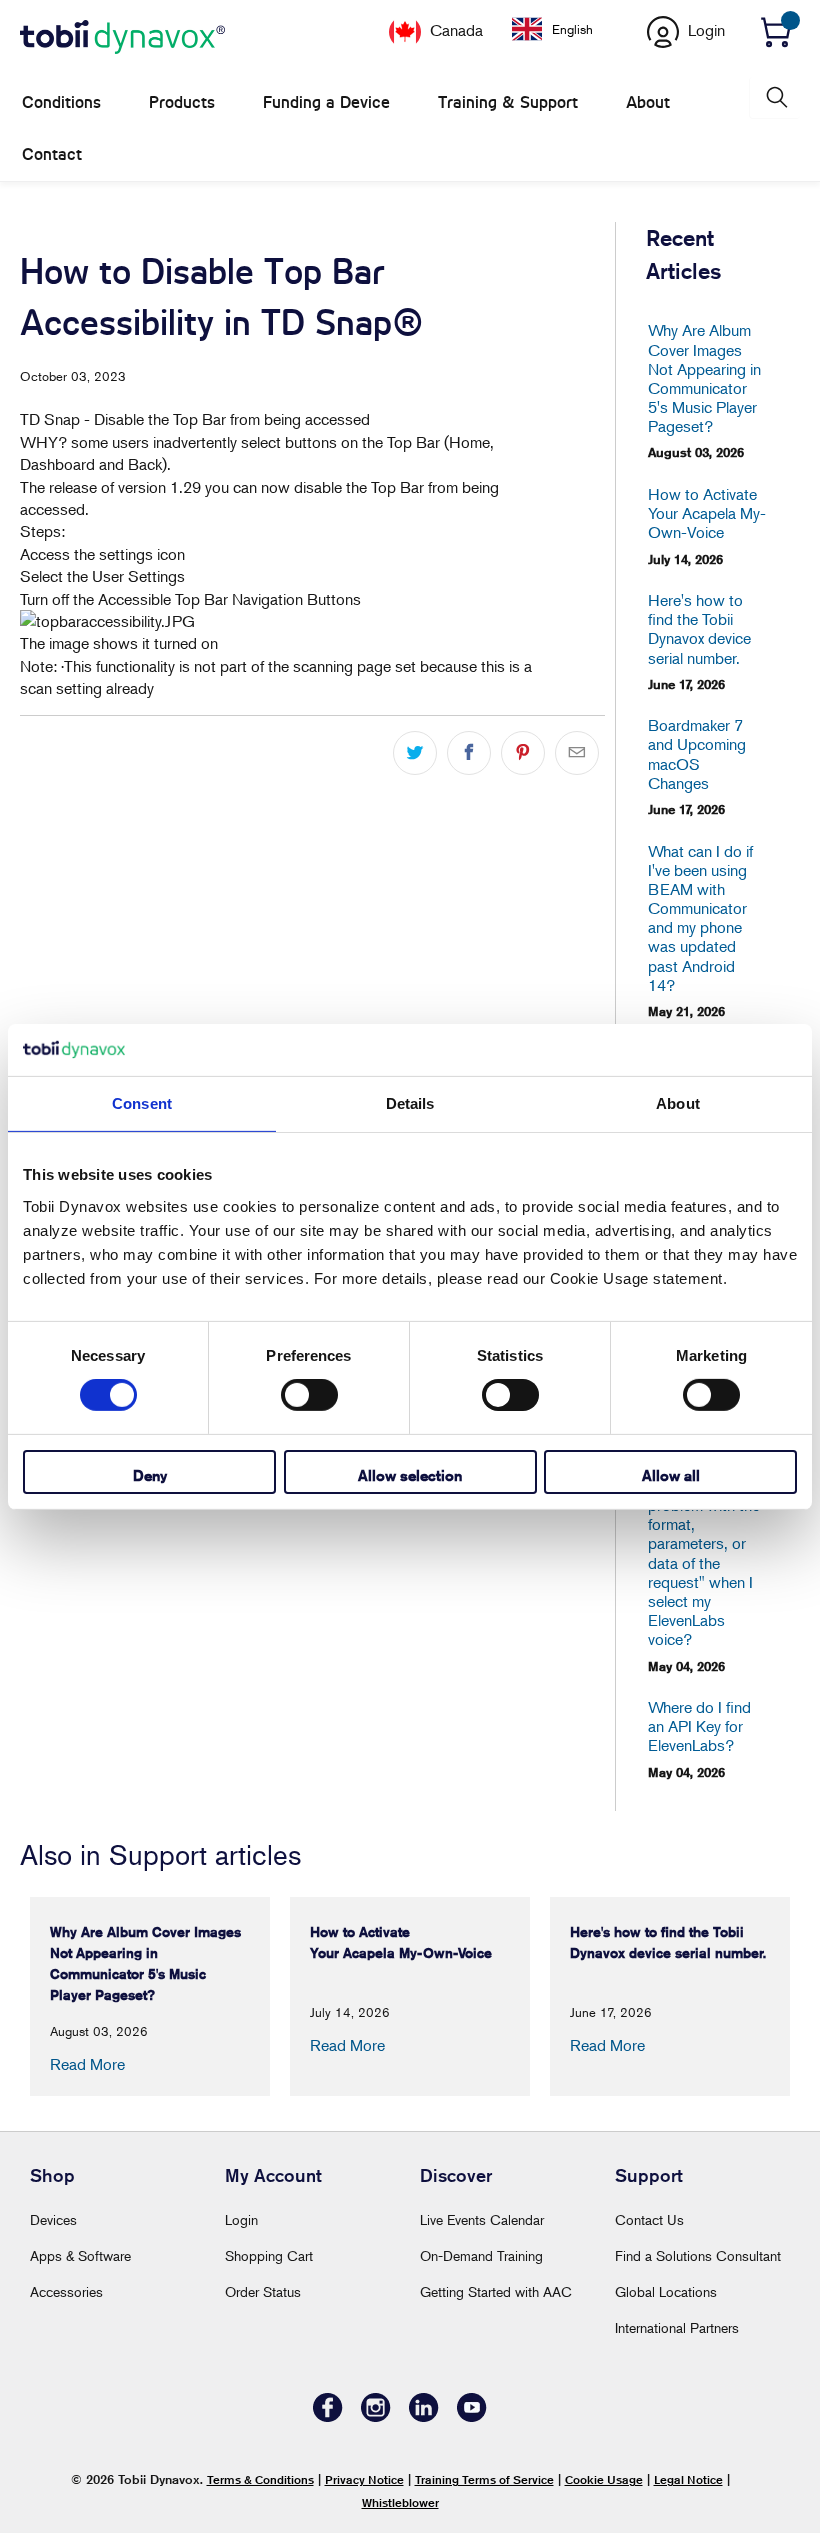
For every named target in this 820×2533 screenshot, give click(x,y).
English (572, 29)
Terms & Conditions (260, 2479)
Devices (53, 2219)
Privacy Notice (364, 2479)
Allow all (671, 1475)
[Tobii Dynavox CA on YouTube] (472, 2416)
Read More (87, 2064)
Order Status (263, 2291)
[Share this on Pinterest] (523, 753)
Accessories (66, 2291)
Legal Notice (688, 2479)
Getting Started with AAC (496, 2291)
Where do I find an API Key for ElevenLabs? (699, 1726)
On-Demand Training (481, 2255)
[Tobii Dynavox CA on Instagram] (376, 2416)
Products (182, 102)
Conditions (61, 102)
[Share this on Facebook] (469, 753)
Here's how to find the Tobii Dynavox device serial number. (699, 629)
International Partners (677, 2327)
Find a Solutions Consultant (698, 2255)
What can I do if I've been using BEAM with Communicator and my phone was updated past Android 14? (700, 918)
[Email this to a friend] (577, 753)
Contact (52, 154)
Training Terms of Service (484, 2479)
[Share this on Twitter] (415, 753)
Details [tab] (410, 1103)
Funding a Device (326, 102)
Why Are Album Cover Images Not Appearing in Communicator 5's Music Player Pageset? (704, 378)
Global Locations (666, 2291)
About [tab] (678, 1103)
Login (241, 2219)
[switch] (309, 1395)
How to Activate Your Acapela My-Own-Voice (704, 513)
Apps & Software (80, 2255)
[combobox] (567, 29)
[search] (775, 97)
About (648, 102)
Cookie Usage (604, 2479)
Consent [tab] (142, 1103)
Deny (150, 1475)
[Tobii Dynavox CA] (122, 38)
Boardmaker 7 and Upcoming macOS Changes (697, 754)
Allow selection (410, 1475)
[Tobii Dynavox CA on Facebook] (328, 2416)
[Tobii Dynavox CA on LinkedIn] (424, 2416)
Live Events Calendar (482, 2219)
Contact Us (649, 2219)
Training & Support (508, 102)
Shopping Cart (269, 2255)
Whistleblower (400, 2502)
